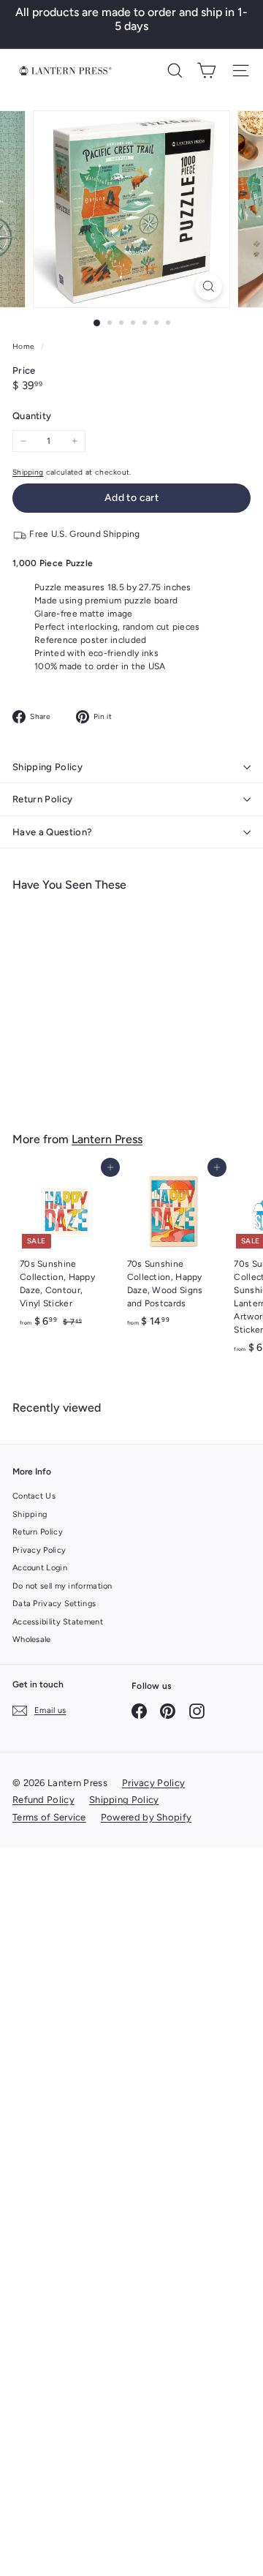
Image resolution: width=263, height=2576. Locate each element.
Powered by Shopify (146, 1817)
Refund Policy (43, 1800)
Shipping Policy (47, 767)
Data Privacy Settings (54, 1604)
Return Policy (42, 799)
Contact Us (34, 1496)
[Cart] (206, 71)
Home (25, 346)
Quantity (32, 416)
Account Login (40, 1568)
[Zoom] (209, 286)
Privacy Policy (39, 1550)
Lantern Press (107, 1139)
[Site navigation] (241, 71)
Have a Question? (52, 832)
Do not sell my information (62, 1586)
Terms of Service (49, 1817)
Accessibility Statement (58, 1622)
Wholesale (32, 1639)
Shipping (28, 472)
